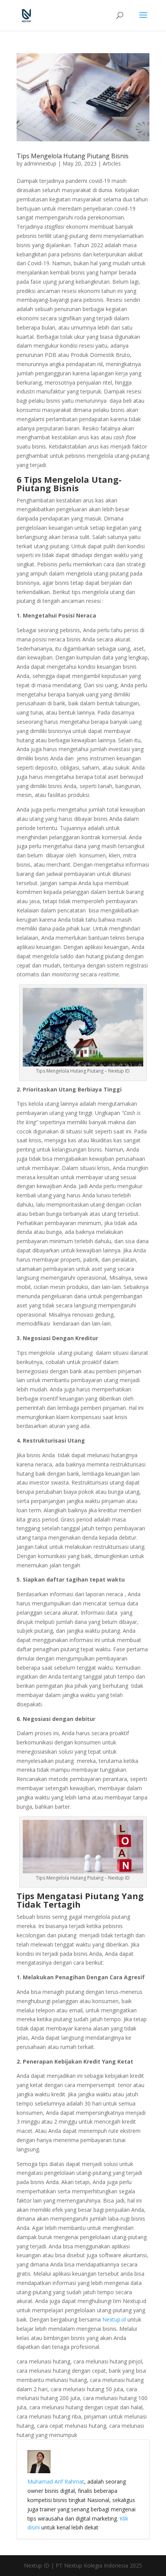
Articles (112, 163)
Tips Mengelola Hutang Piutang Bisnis (73, 156)
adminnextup (40, 163)
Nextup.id (114, 2319)
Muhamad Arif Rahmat (56, 2481)
